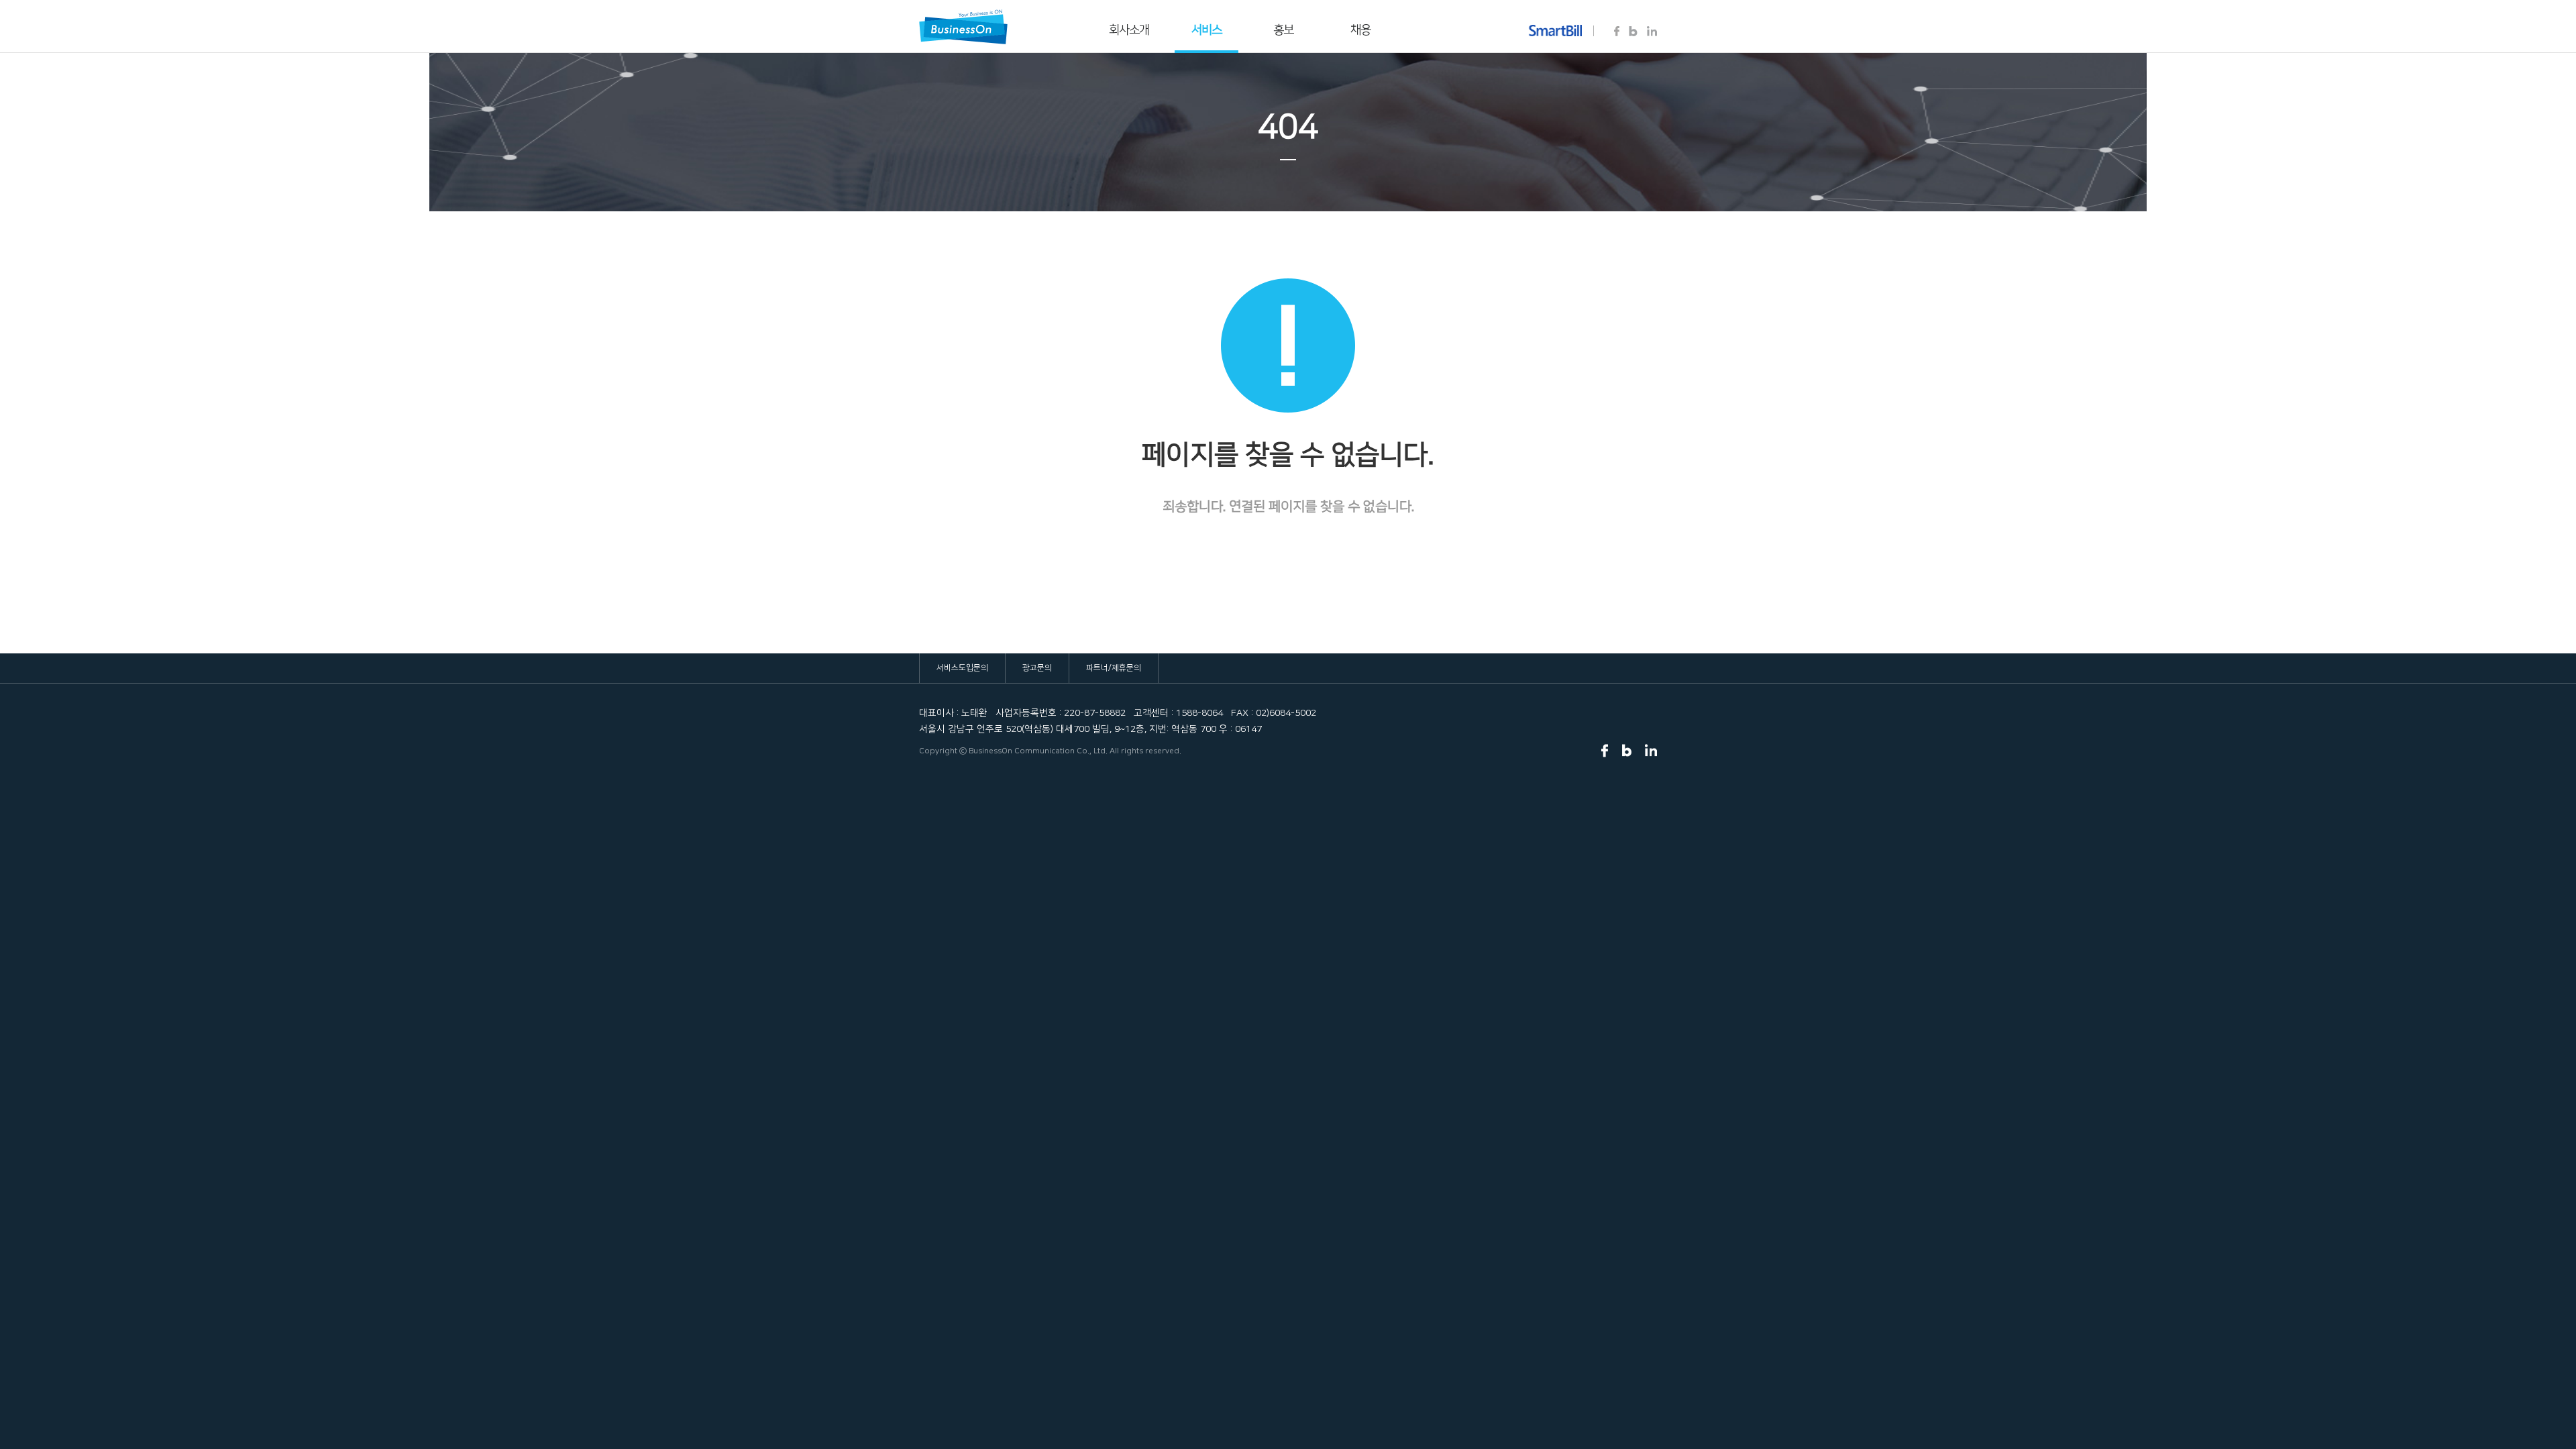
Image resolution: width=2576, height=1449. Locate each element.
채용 (1360, 30)
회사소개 (1129, 30)
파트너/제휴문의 (1114, 668)
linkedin (1652, 32)
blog (1633, 32)
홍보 (1283, 30)
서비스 (1206, 30)
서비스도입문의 (962, 668)
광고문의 (1037, 668)
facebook (1617, 32)
